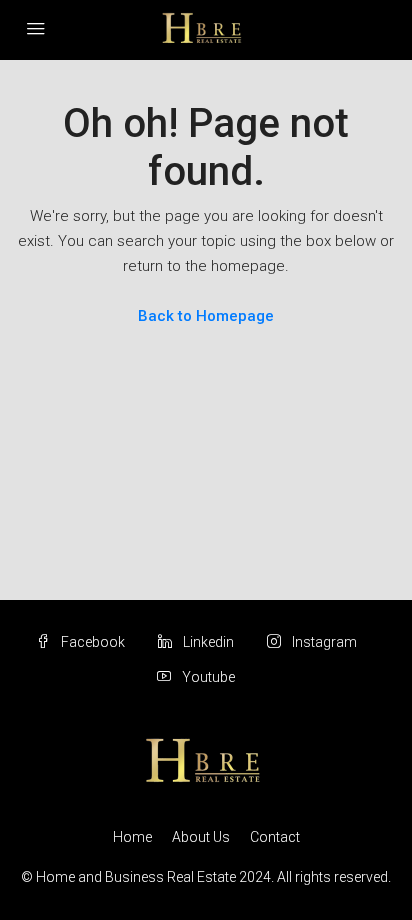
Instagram (323, 642)
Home (132, 837)
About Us (201, 837)
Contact (275, 837)
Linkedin (207, 642)
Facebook (91, 642)
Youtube (207, 677)
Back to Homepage (206, 316)
